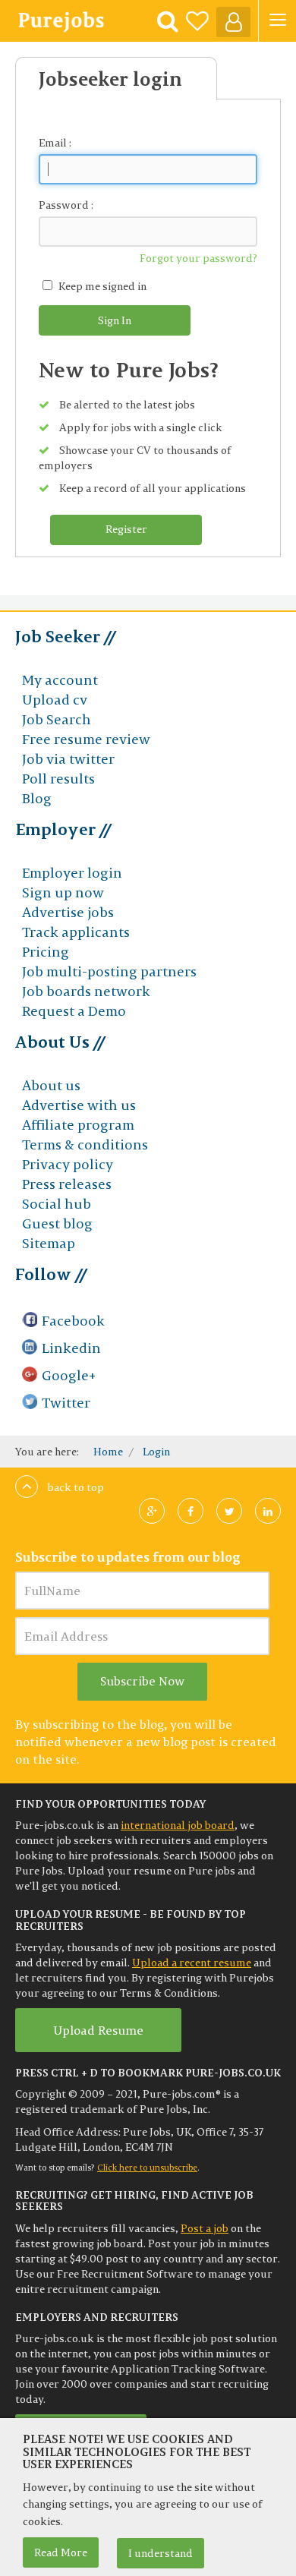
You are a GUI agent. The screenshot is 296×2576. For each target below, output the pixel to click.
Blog (37, 798)
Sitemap (49, 1243)
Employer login (72, 873)
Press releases (67, 1184)
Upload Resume (98, 2030)
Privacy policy (68, 1164)
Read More (61, 2552)
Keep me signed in (102, 286)
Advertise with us (79, 1105)
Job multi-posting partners (109, 971)
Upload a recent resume (192, 1963)
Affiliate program (78, 1125)
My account (60, 680)
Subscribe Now (142, 1681)
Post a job (205, 2228)
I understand (161, 2553)
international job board (178, 1825)
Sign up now (63, 892)
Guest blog (57, 1223)
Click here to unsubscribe (147, 2168)
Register (126, 529)
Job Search (57, 719)
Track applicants (76, 932)
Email (53, 143)
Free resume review (86, 739)
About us (51, 1085)
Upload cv (55, 700)
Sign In (115, 320)
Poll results (58, 779)
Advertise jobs (68, 912)
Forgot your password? (198, 258)
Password (64, 205)
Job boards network (86, 991)
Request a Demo (74, 1011)
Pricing (46, 952)
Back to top (75, 1487)
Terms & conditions (85, 1145)
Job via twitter (68, 759)
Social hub (57, 1204)
